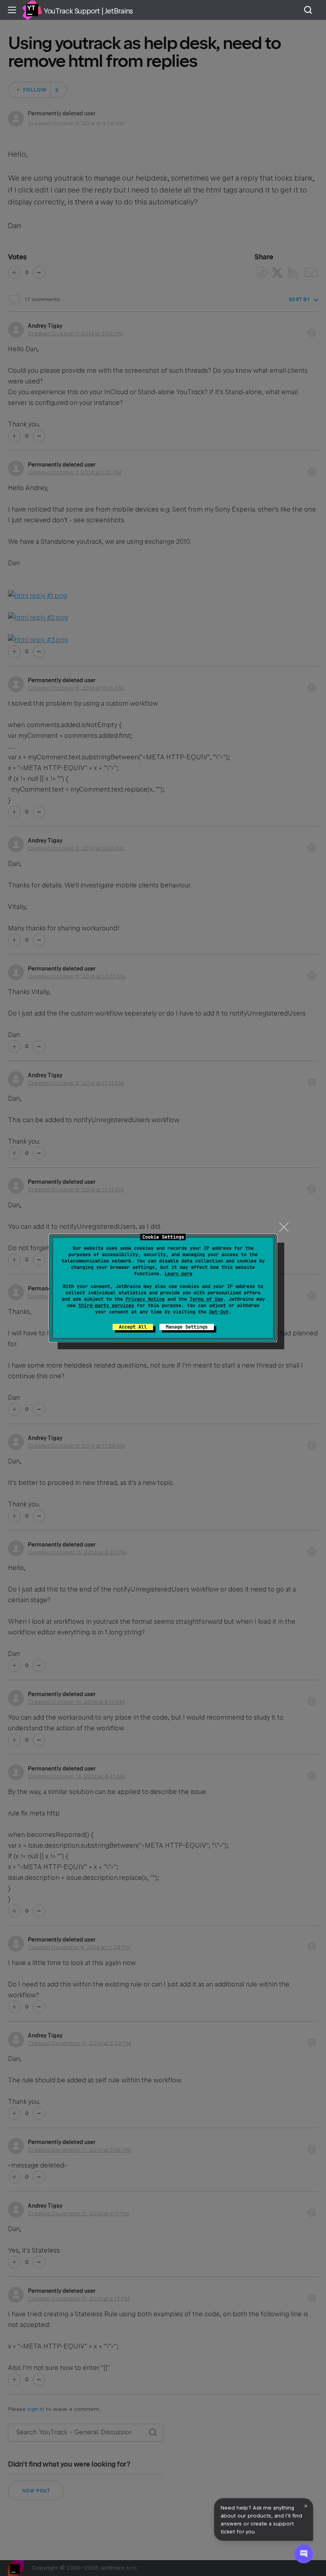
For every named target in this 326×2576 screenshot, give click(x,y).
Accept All (133, 1327)
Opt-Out (219, 1312)
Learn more (179, 1274)
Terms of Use (206, 1299)
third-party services (106, 1306)
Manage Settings (187, 1327)
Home (32, 10)
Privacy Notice (145, 1299)
